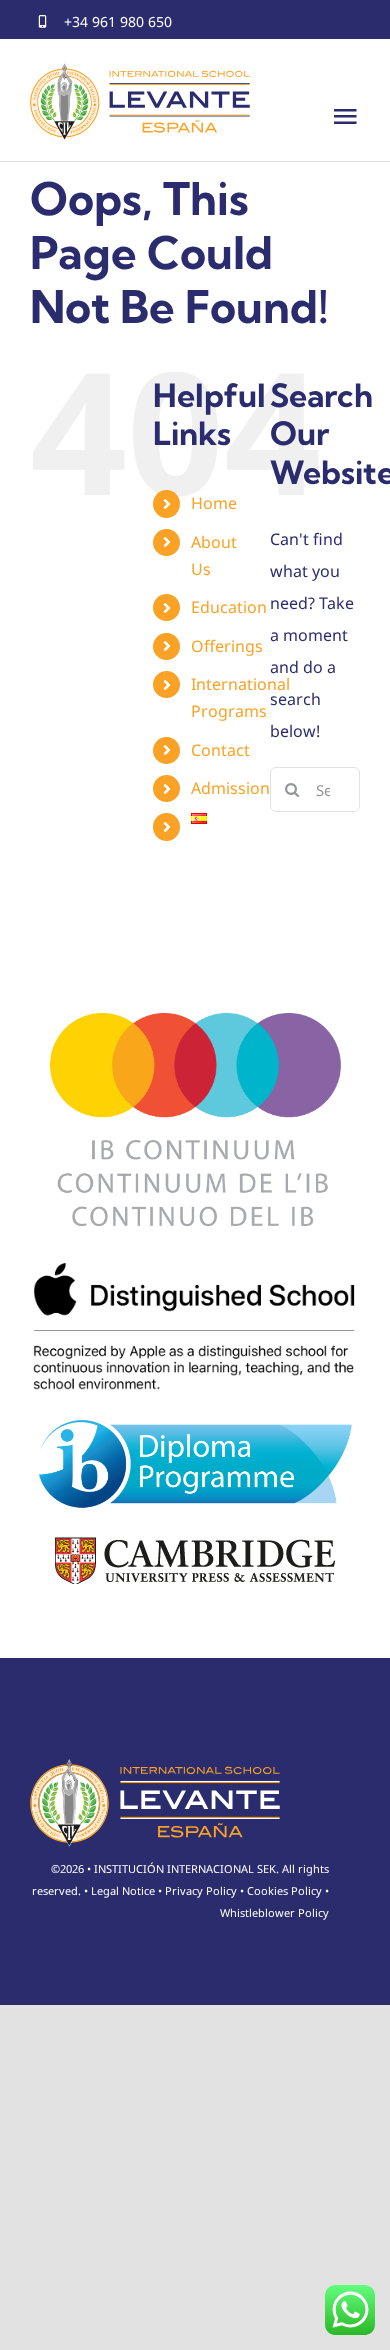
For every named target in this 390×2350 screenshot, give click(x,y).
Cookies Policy (284, 1890)
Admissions (234, 788)
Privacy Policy (201, 1890)
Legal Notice (123, 1890)
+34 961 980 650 (118, 21)
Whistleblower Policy (274, 1912)
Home (214, 503)
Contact (220, 750)
